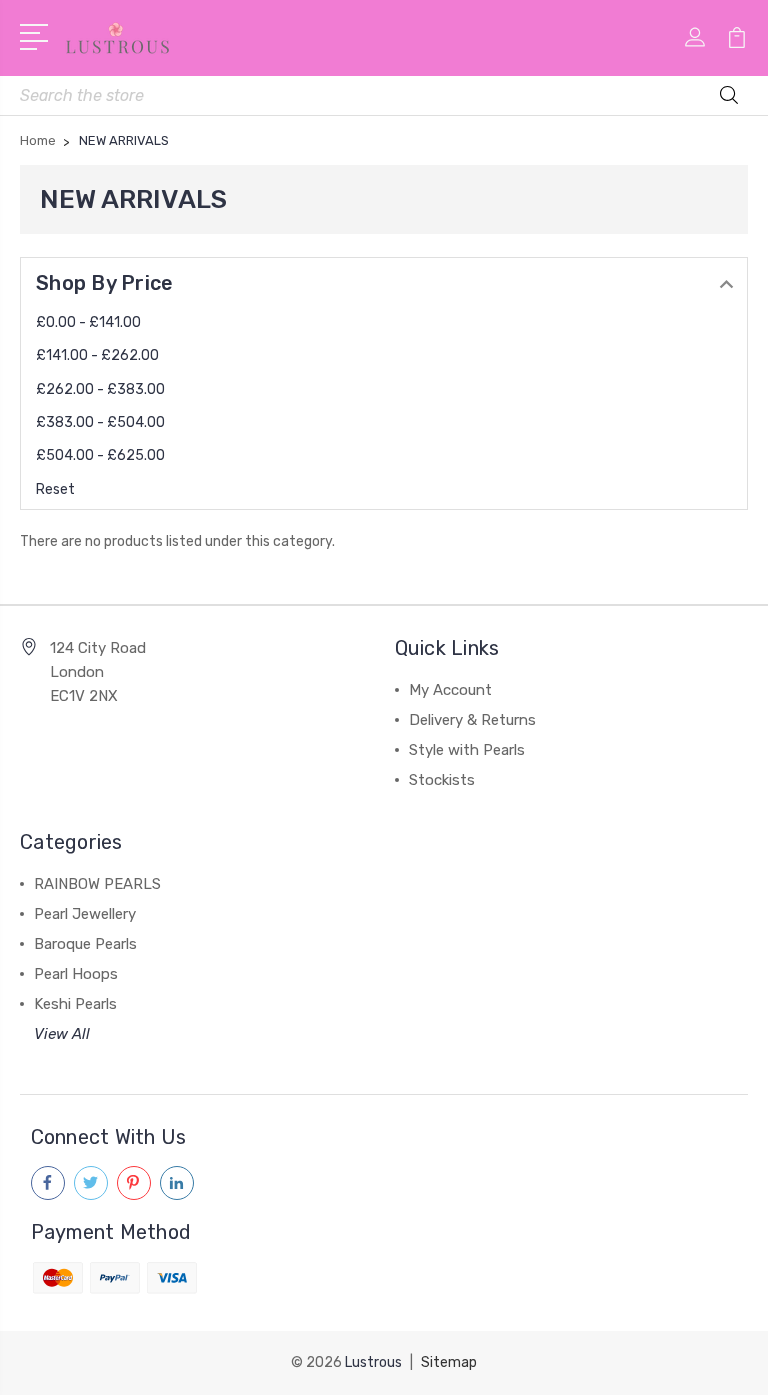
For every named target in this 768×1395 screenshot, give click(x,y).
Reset (55, 489)
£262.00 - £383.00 (100, 389)
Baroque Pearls (85, 944)
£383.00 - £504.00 (100, 422)
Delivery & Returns (472, 720)
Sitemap (449, 1362)
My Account (450, 690)
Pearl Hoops (76, 974)
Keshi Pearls (75, 1004)
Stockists (442, 780)
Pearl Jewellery (85, 914)
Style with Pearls (467, 750)
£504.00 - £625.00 (100, 455)
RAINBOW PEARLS (97, 884)
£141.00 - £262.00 (97, 355)
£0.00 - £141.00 (88, 322)
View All (62, 1034)
